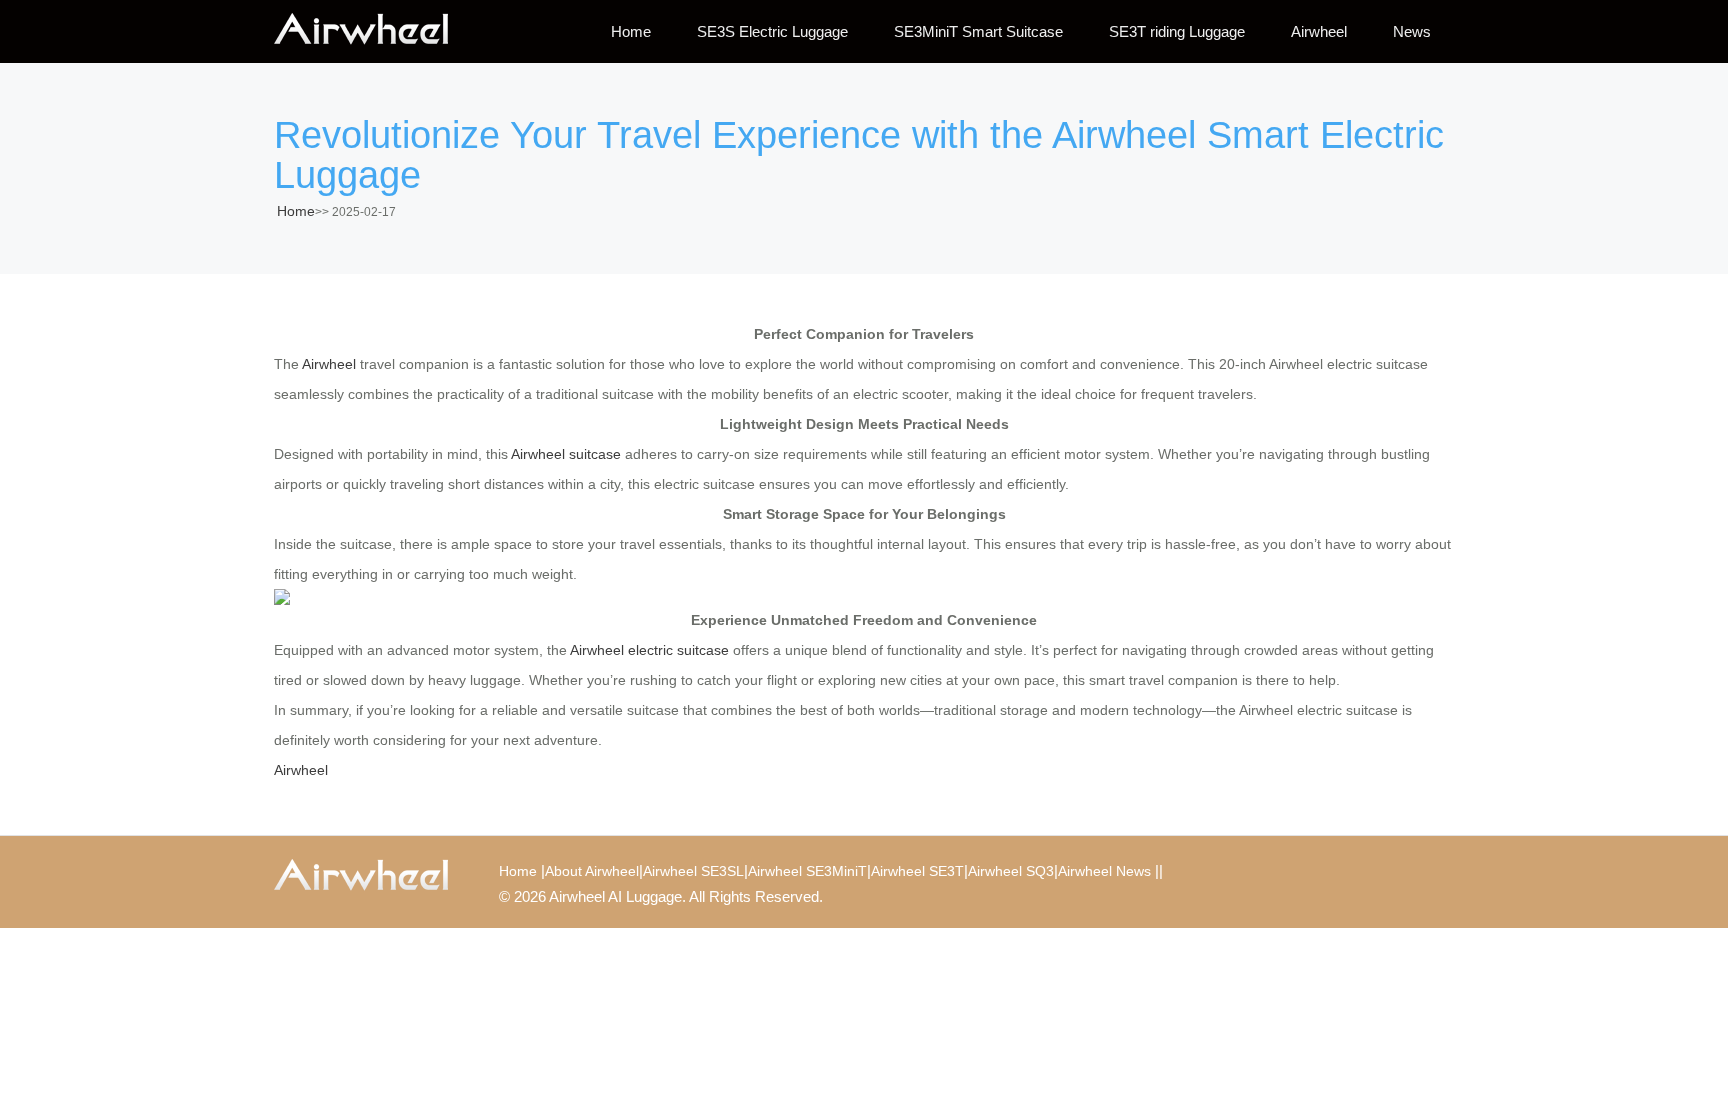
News (1412, 31)
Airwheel (1319, 31)
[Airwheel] (374, 30)
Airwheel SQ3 (1011, 871)
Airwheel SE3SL (693, 871)
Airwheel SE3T (917, 871)
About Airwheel (592, 871)
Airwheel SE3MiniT (807, 871)
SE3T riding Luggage (1177, 31)
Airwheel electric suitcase (649, 650)
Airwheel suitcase (566, 454)
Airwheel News (1104, 871)
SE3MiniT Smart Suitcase (978, 31)
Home (631, 31)
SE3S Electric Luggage (772, 31)
